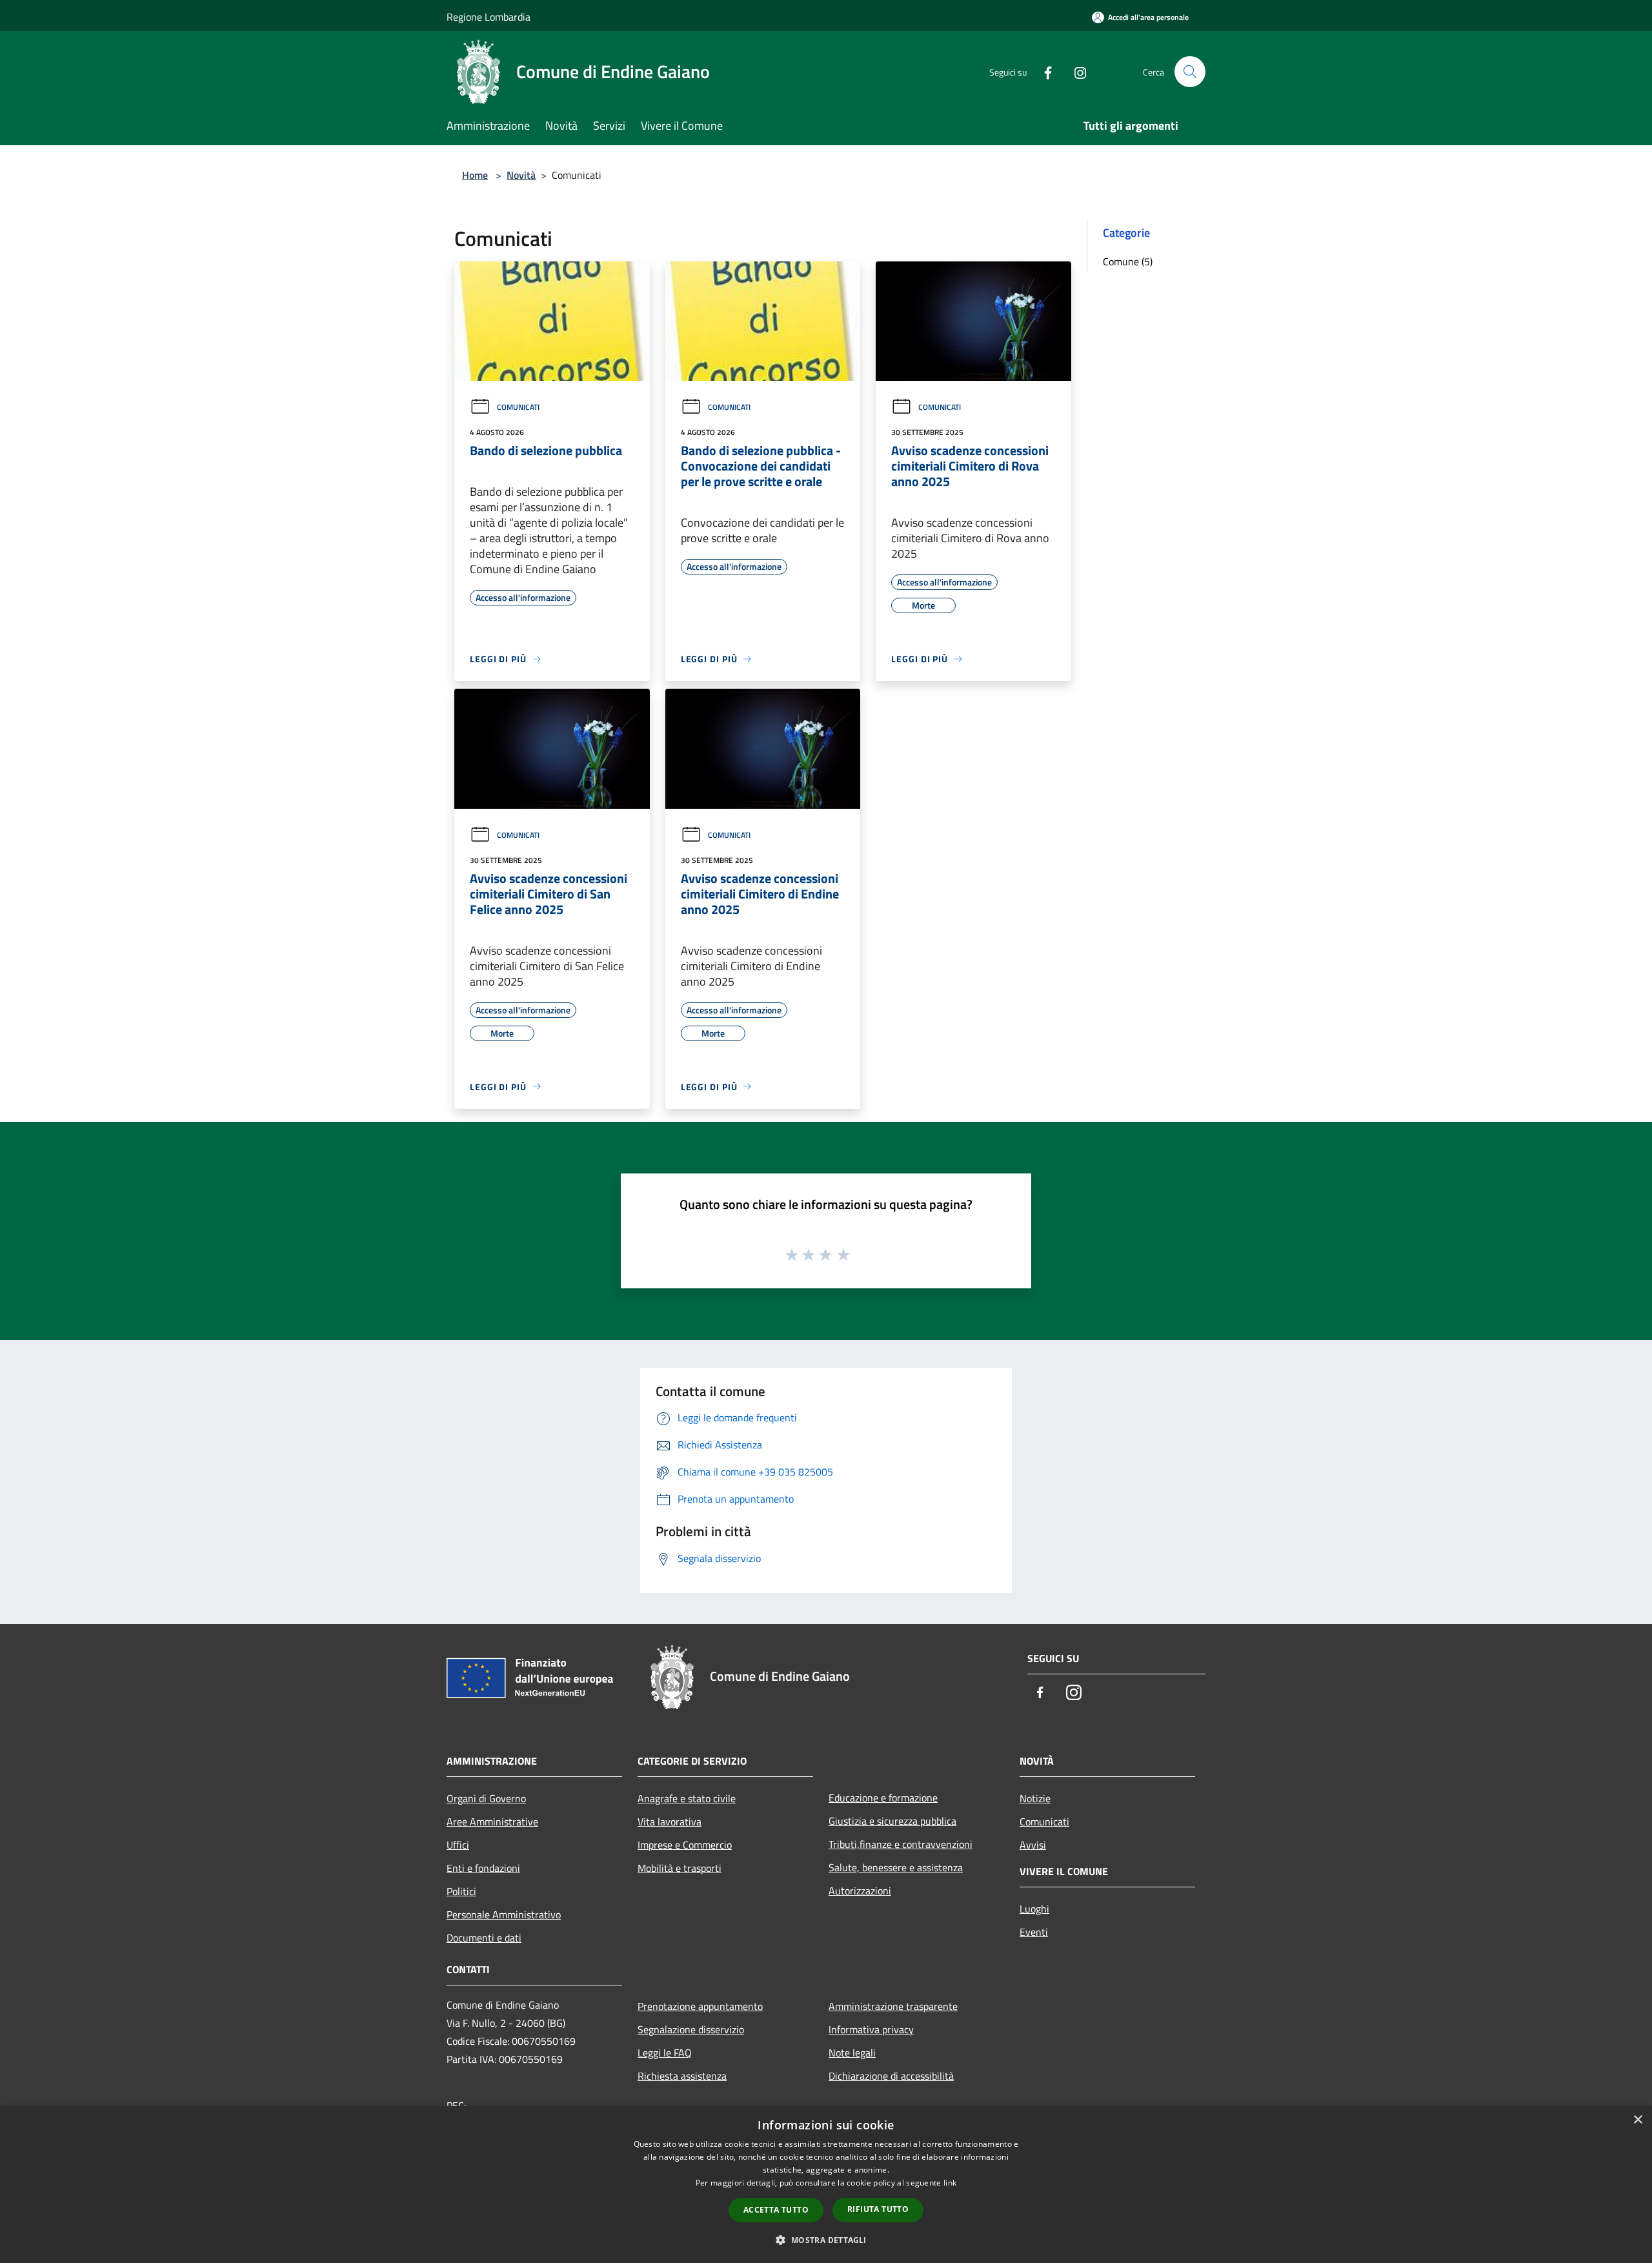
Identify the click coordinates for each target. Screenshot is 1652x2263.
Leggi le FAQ (665, 2053)
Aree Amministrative (492, 1822)
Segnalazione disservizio (691, 2029)
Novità (521, 175)
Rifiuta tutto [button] (878, 2209)
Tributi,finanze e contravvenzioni (901, 1844)
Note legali (852, 2053)
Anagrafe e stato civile (687, 1798)
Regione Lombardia (489, 17)
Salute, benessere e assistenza (896, 1867)
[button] (826, 2240)
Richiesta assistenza (682, 2076)
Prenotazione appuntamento (700, 2006)
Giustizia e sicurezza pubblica (892, 1821)
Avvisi (1033, 1845)
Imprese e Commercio (685, 1845)
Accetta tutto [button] (776, 2210)
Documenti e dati (484, 1938)
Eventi (1034, 1932)
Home (475, 175)
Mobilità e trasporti (680, 1868)
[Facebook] (1043, 71)
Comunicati (518, 407)
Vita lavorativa (670, 1822)
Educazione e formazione (883, 1798)
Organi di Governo (486, 1798)
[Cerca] (1190, 72)
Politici (461, 1891)
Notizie (1035, 1798)
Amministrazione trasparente (893, 2006)
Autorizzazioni (860, 1891)
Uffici (458, 1845)
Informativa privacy (871, 2029)
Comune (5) (1128, 261)
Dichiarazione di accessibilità (891, 2076)
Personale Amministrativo (504, 1914)
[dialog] (826, 2185)
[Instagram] (1075, 71)
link (950, 2183)
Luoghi (1034, 1909)
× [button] (1637, 2120)
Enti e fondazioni (483, 1868)
